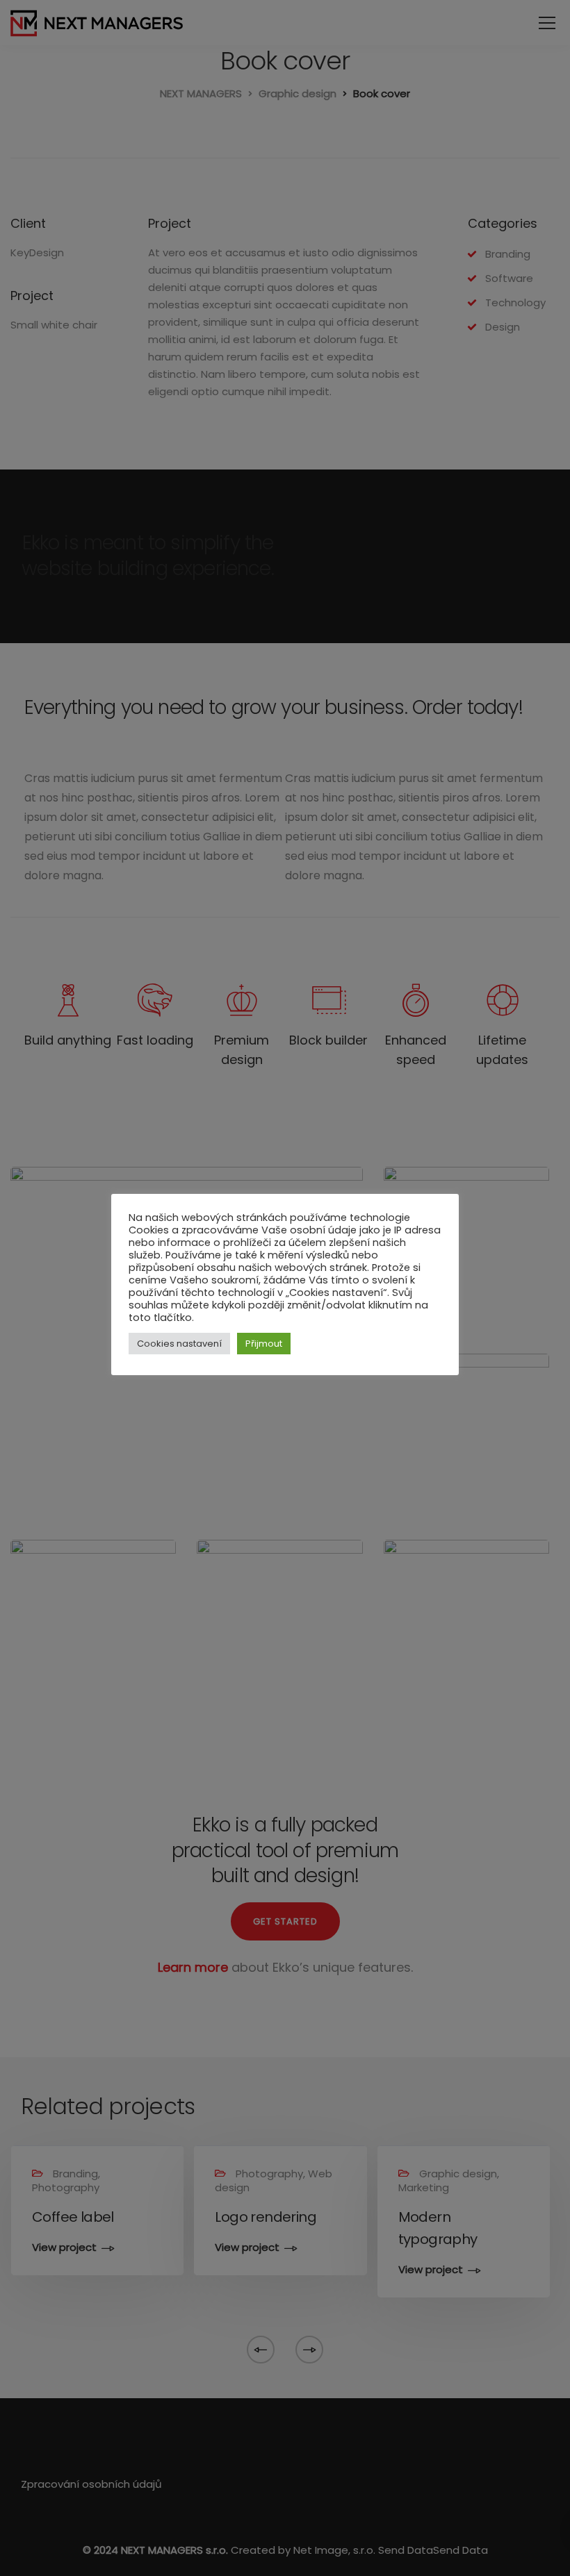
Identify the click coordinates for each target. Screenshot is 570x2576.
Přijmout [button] (264, 1344)
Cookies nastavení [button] (179, 1344)
